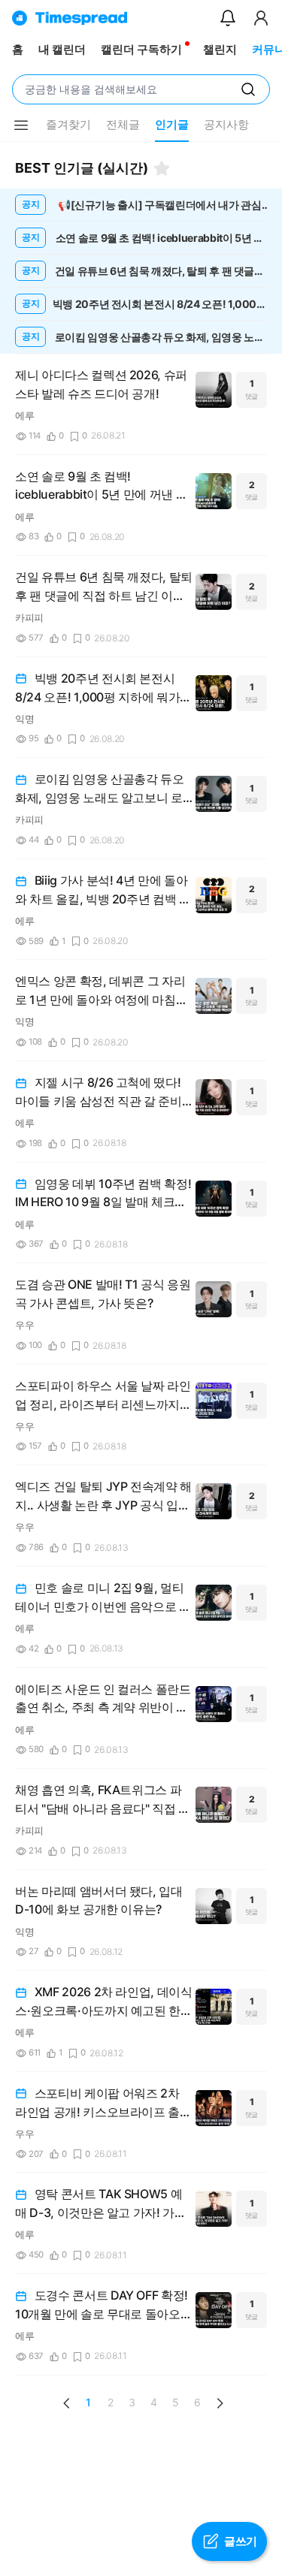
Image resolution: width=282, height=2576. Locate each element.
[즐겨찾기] (162, 168)
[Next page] (220, 2403)
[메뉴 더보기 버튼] (21, 125)
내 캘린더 (62, 49)
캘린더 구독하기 (141, 49)
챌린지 (220, 49)
